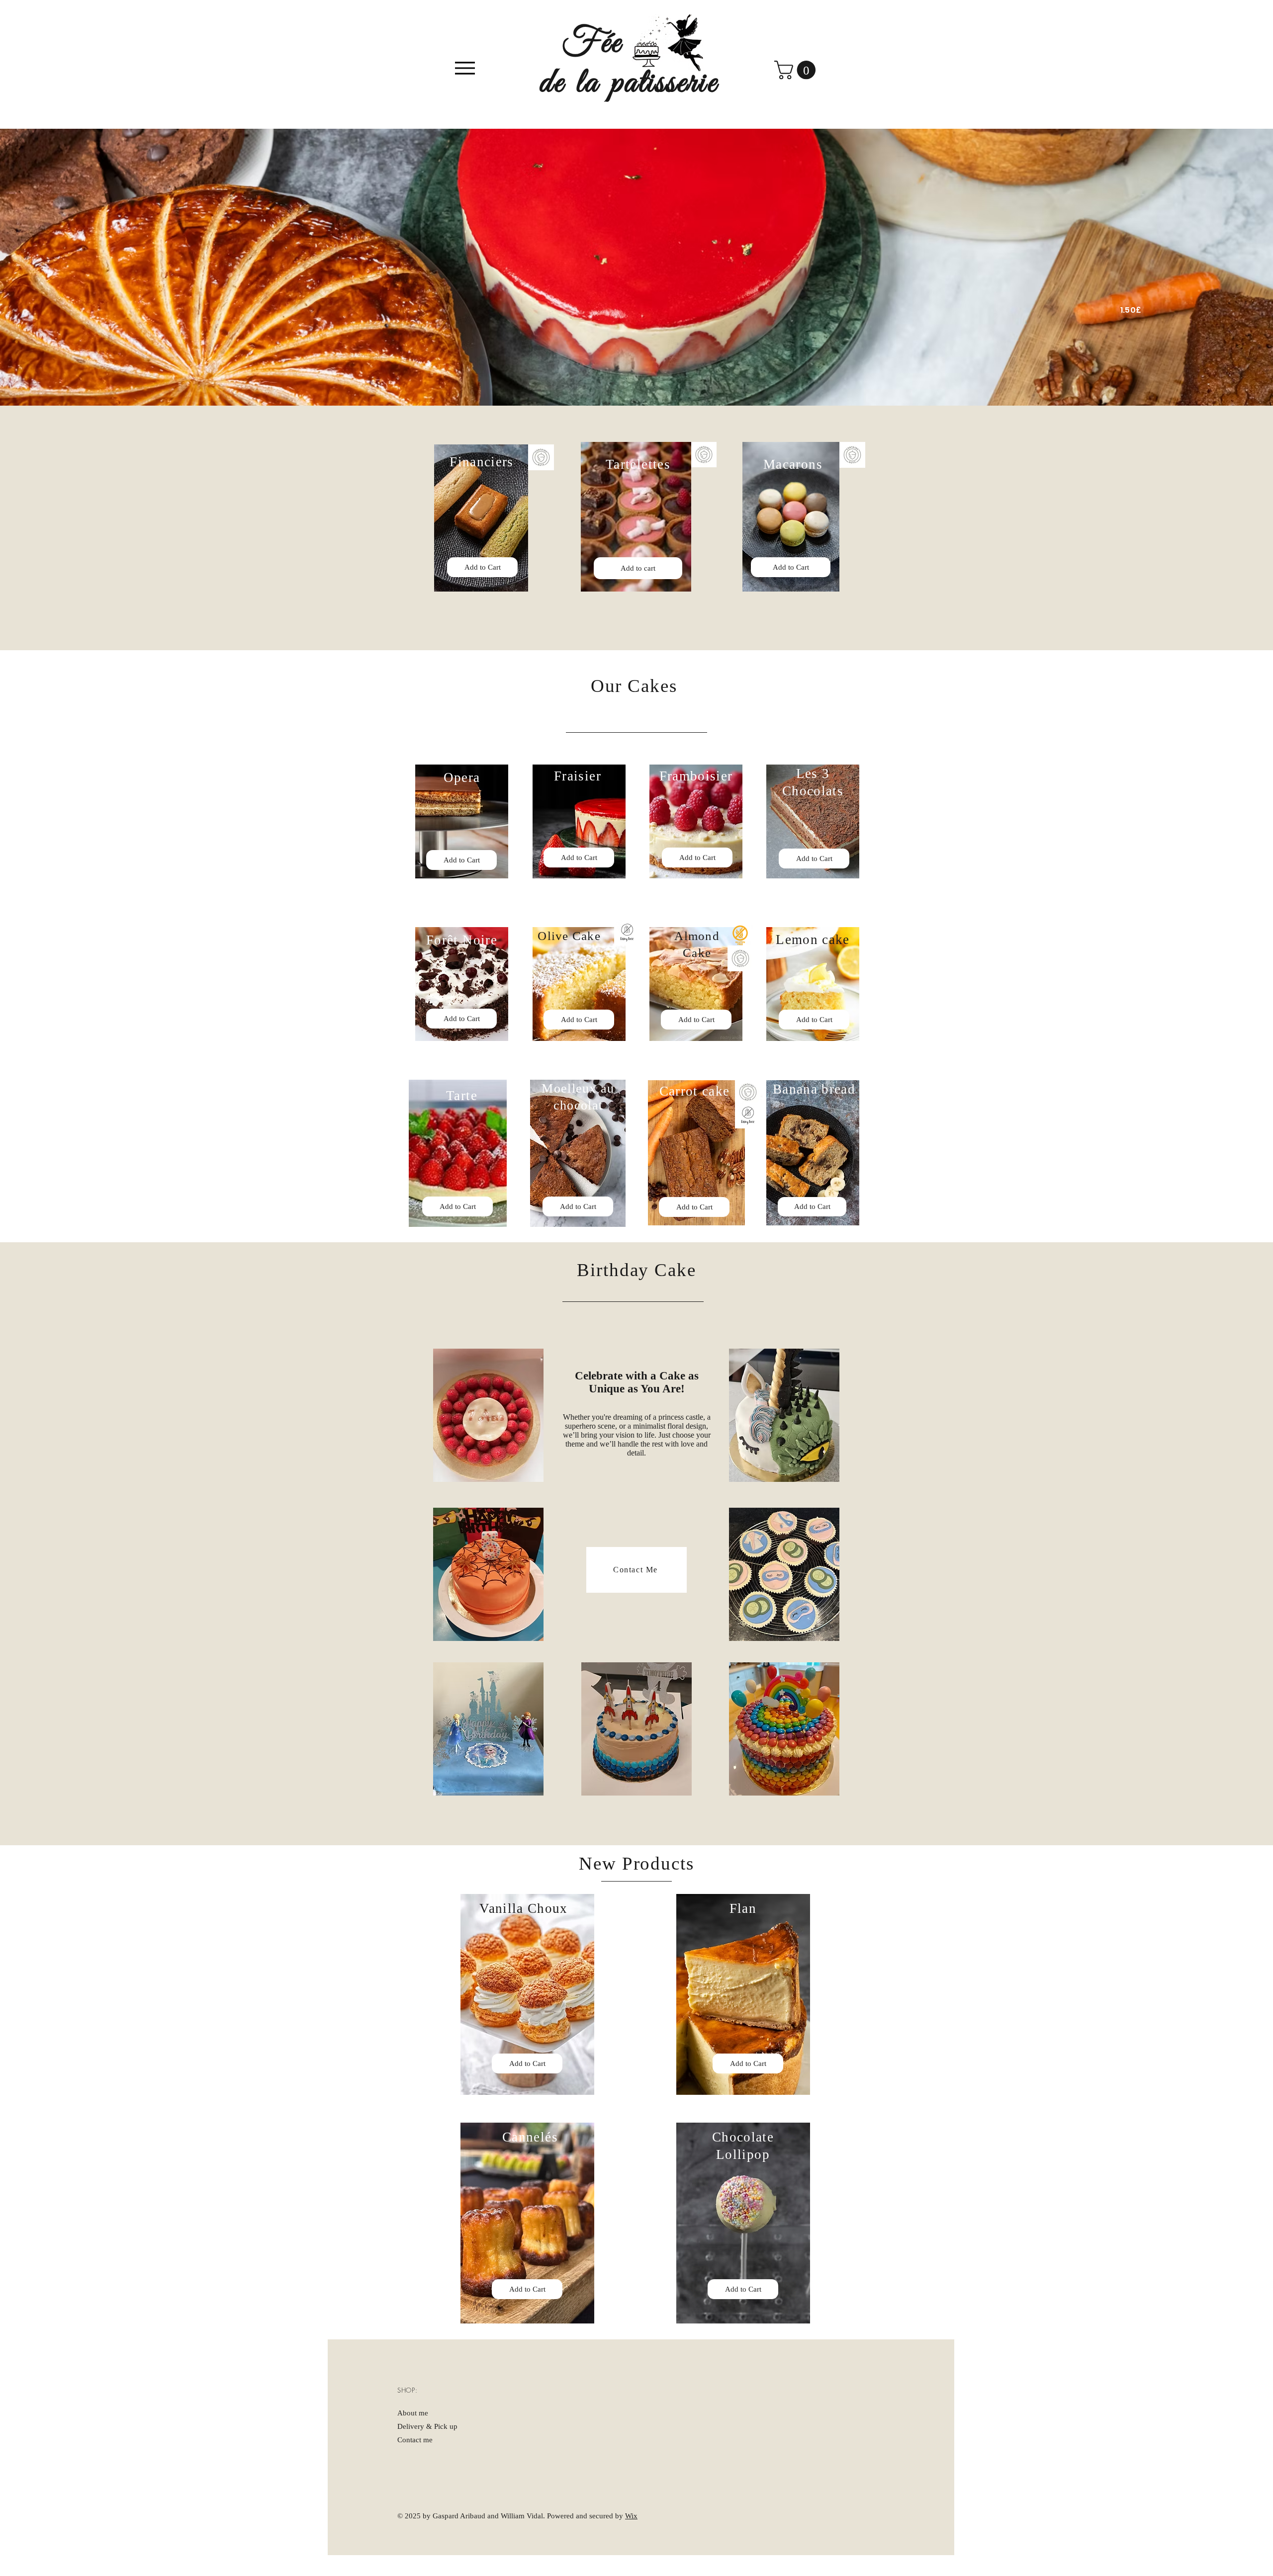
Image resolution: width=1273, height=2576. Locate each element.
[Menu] (465, 68)
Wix (631, 2516)
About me (413, 2413)
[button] (797, 70)
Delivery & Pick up (427, 2426)
